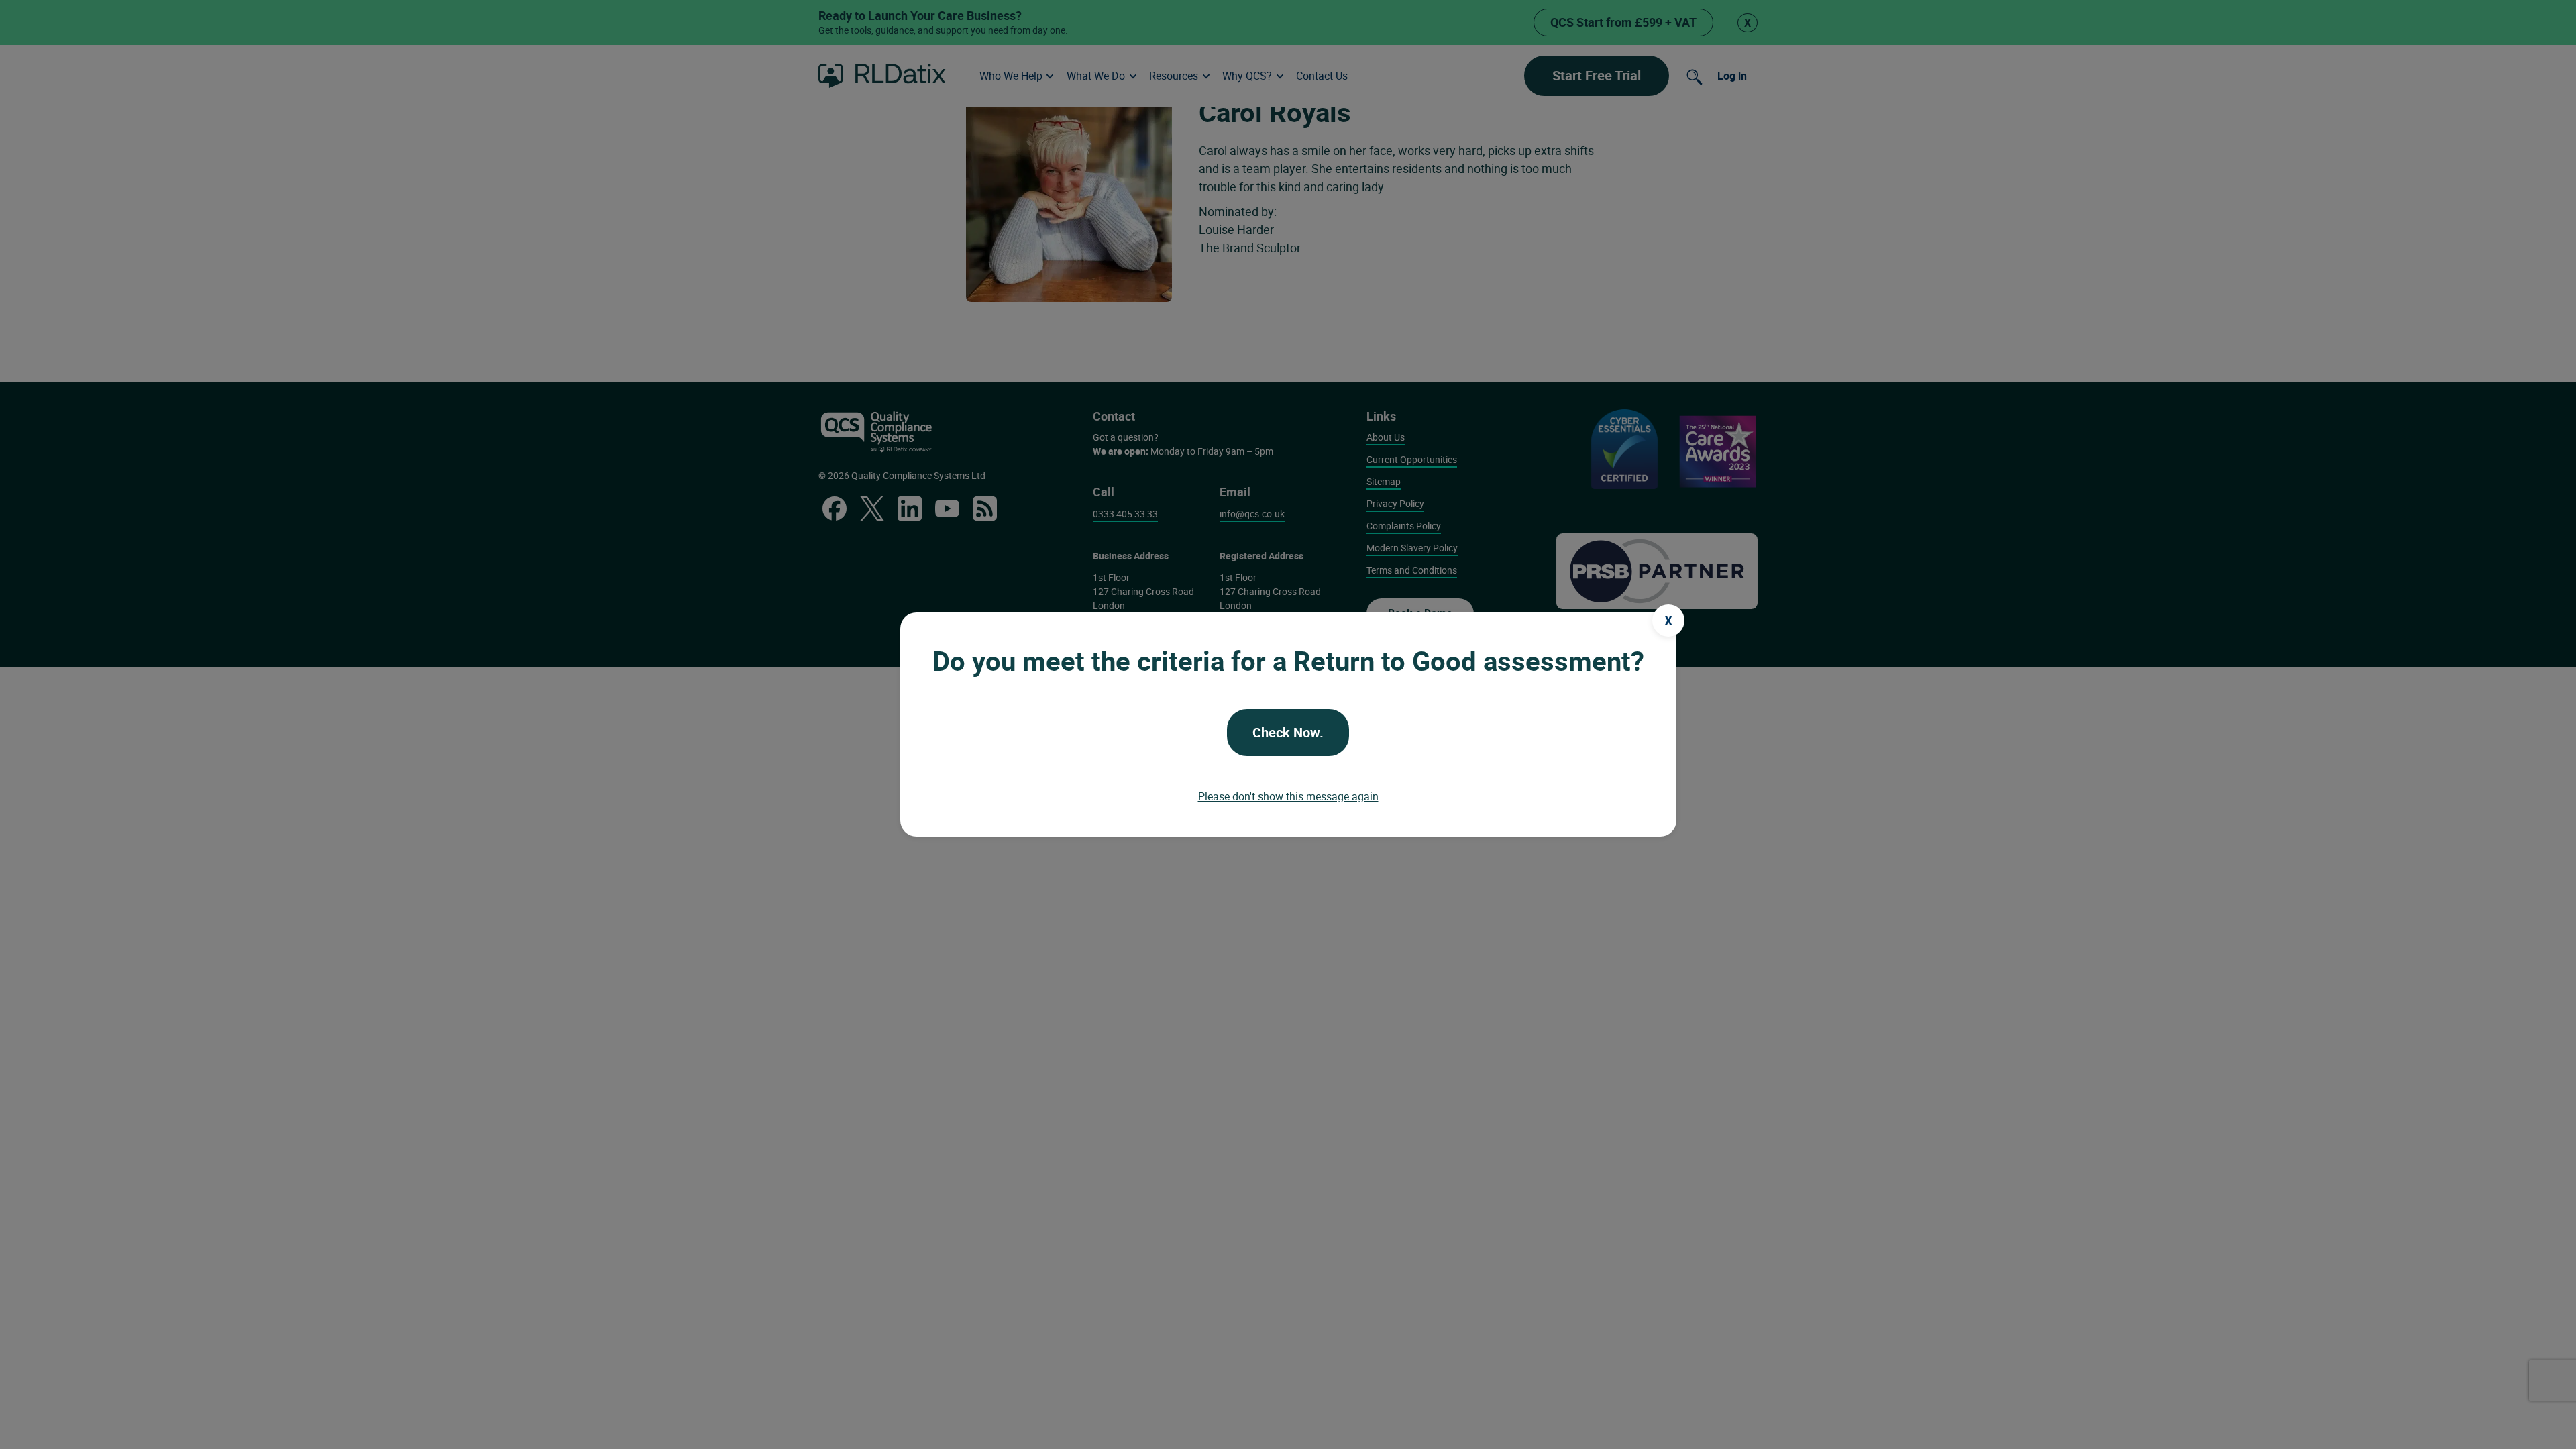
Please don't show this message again (1288, 796)
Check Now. (1288, 732)
